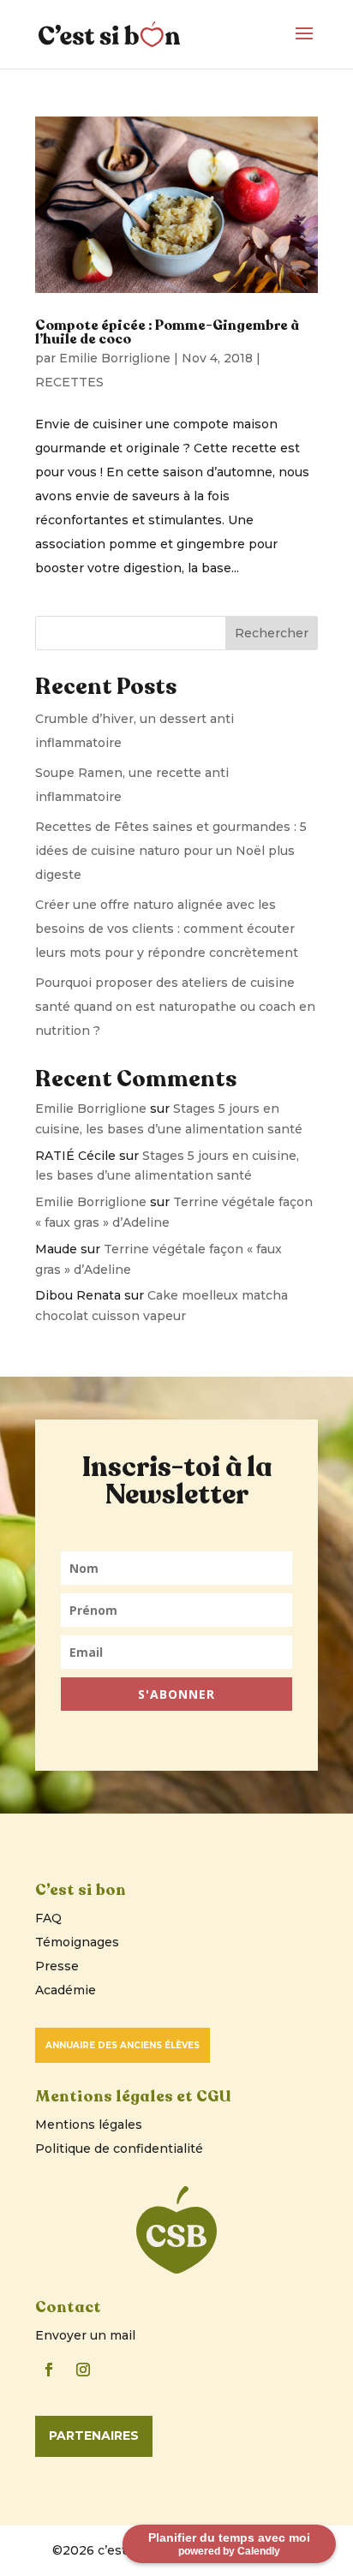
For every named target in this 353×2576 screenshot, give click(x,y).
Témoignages (77, 1942)
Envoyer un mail (85, 2335)
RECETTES (69, 382)
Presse (57, 1966)
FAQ (48, 1918)
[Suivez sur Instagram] (83, 2370)
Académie (66, 1990)
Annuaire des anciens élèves (123, 2045)
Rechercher (272, 633)
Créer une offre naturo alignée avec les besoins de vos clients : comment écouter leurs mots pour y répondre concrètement (167, 929)
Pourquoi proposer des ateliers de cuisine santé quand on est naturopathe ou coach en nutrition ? (175, 1007)
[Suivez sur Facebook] (49, 2370)
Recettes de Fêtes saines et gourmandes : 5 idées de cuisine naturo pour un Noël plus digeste (171, 851)
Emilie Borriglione (115, 358)
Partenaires (94, 2436)
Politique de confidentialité (119, 2149)
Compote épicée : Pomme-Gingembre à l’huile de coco (167, 332)
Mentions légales (89, 2125)
